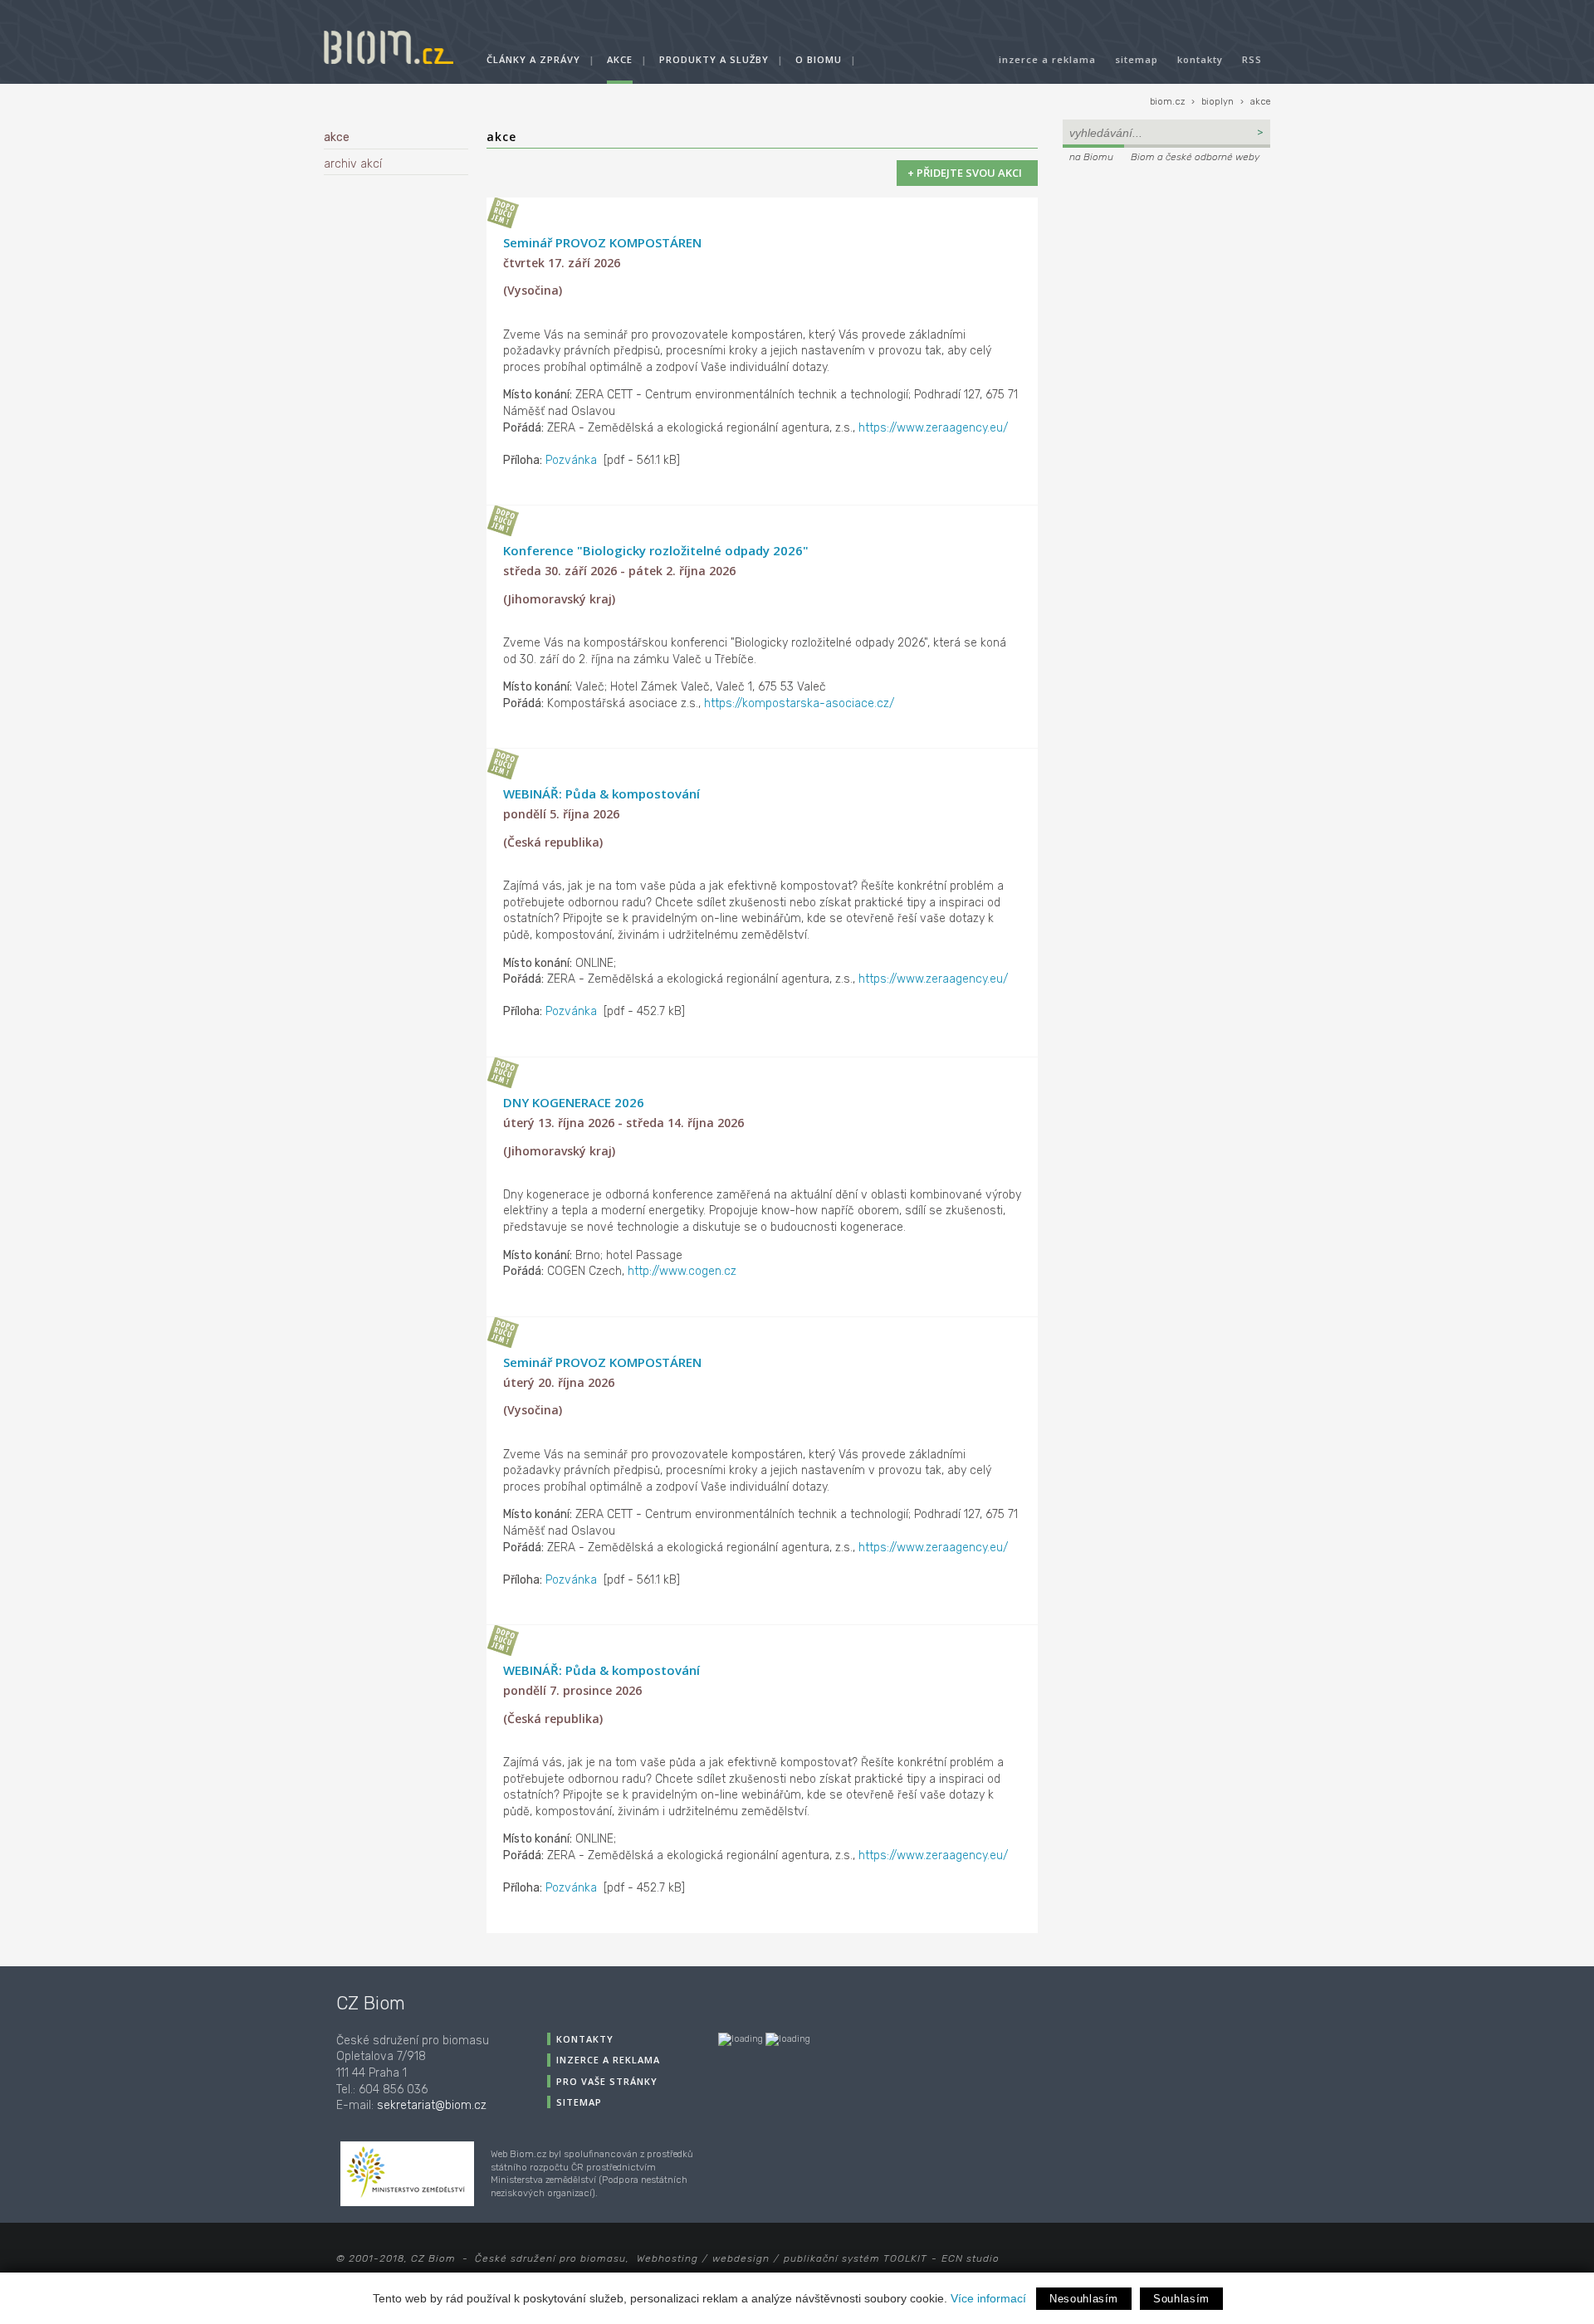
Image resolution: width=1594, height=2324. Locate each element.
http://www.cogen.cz (682, 1271)
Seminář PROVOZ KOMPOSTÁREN (602, 242)
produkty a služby (714, 59)
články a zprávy (533, 59)
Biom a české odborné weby (1195, 157)
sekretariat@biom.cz (432, 2105)
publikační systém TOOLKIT (856, 2258)
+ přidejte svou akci (967, 173)
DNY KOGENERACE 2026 (574, 1102)
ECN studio (971, 2258)
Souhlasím (1181, 2299)
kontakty (1200, 59)
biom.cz (1167, 102)
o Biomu (819, 59)
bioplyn (1218, 102)
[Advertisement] (1166, 279)
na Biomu (1091, 157)
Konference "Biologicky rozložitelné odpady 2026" (656, 550)
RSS (1252, 59)
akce (620, 59)
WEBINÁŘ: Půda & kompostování (601, 793)
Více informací (988, 2298)
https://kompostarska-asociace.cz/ (799, 703)
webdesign (741, 2258)
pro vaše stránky (607, 2081)
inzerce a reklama (1047, 59)
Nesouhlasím (1084, 2299)
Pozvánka (571, 460)
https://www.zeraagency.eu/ (933, 428)
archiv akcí (353, 164)
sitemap (1137, 59)
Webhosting (667, 2258)
